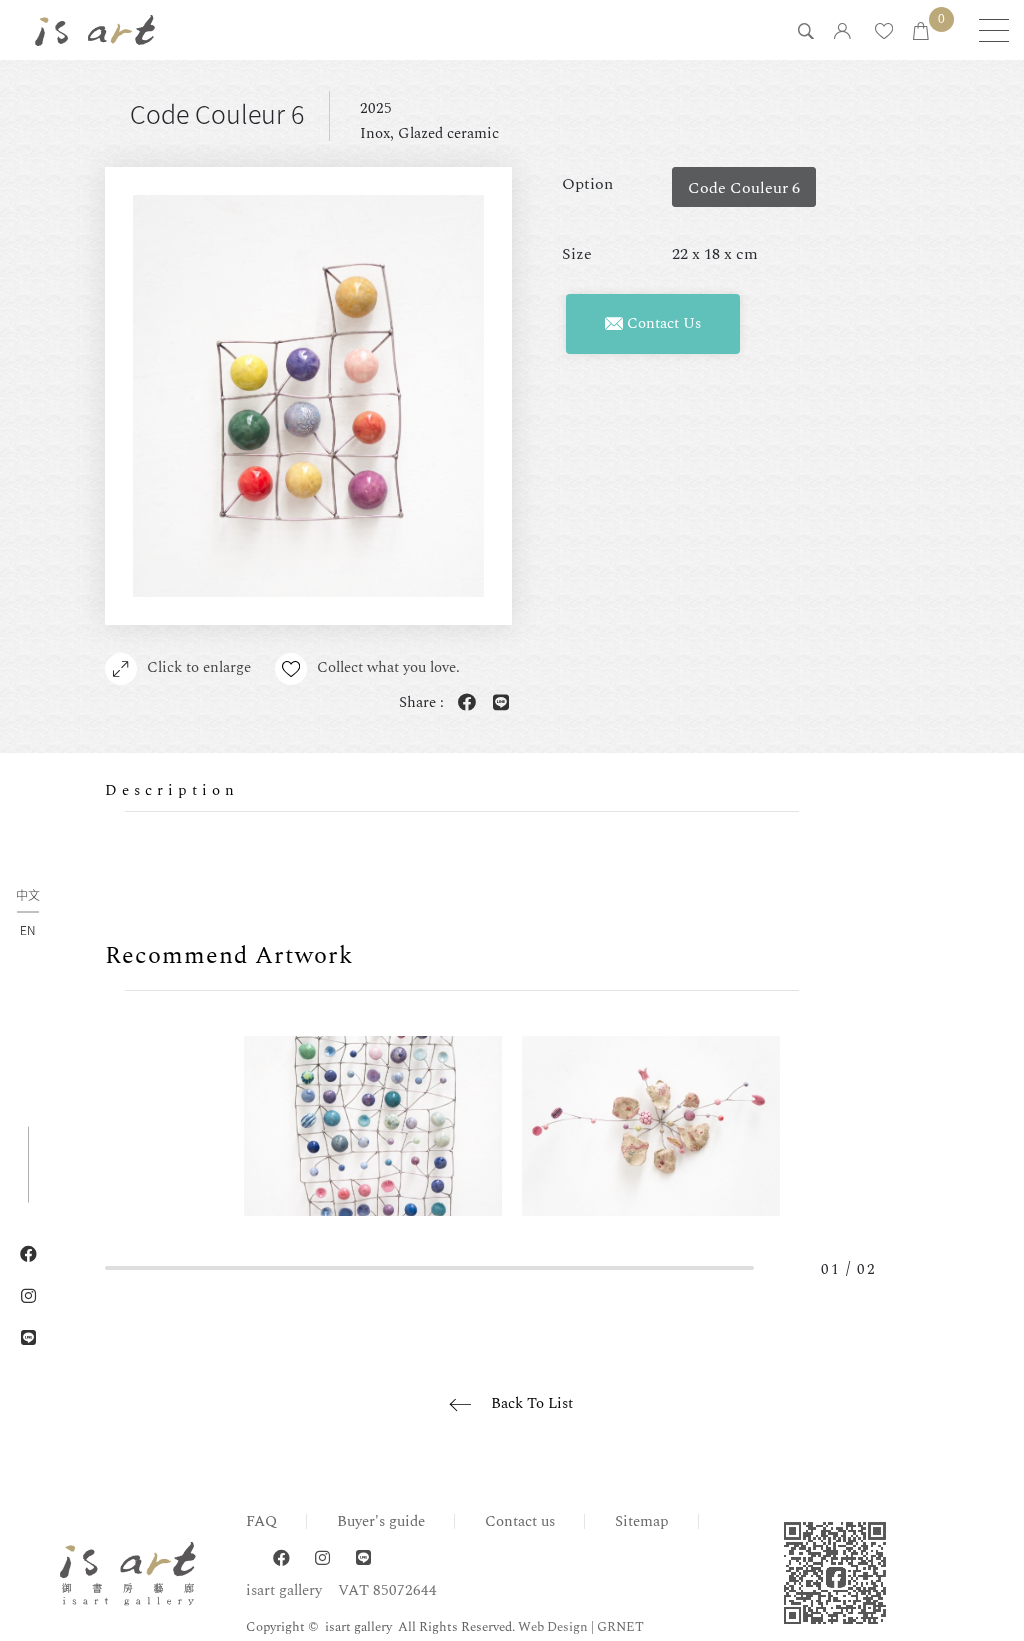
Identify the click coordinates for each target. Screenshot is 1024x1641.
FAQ (261, 1521)
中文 (28, 895)
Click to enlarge (199, 667)
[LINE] (363, 1558)
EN (27, 929)
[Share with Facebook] (463, 703)
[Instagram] (322, 1558)
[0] (921, 32)
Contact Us (662, 323)
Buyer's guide (381, 1521)
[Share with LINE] (497, 703)
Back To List (532, 1403)
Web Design (553, 1627)
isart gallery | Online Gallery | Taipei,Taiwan (95, 30)
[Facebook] (281, 1558)
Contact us (520, 1521)
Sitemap (642, 1521)
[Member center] (842, 32)
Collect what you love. (388, 667)
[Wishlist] (884, 32)
